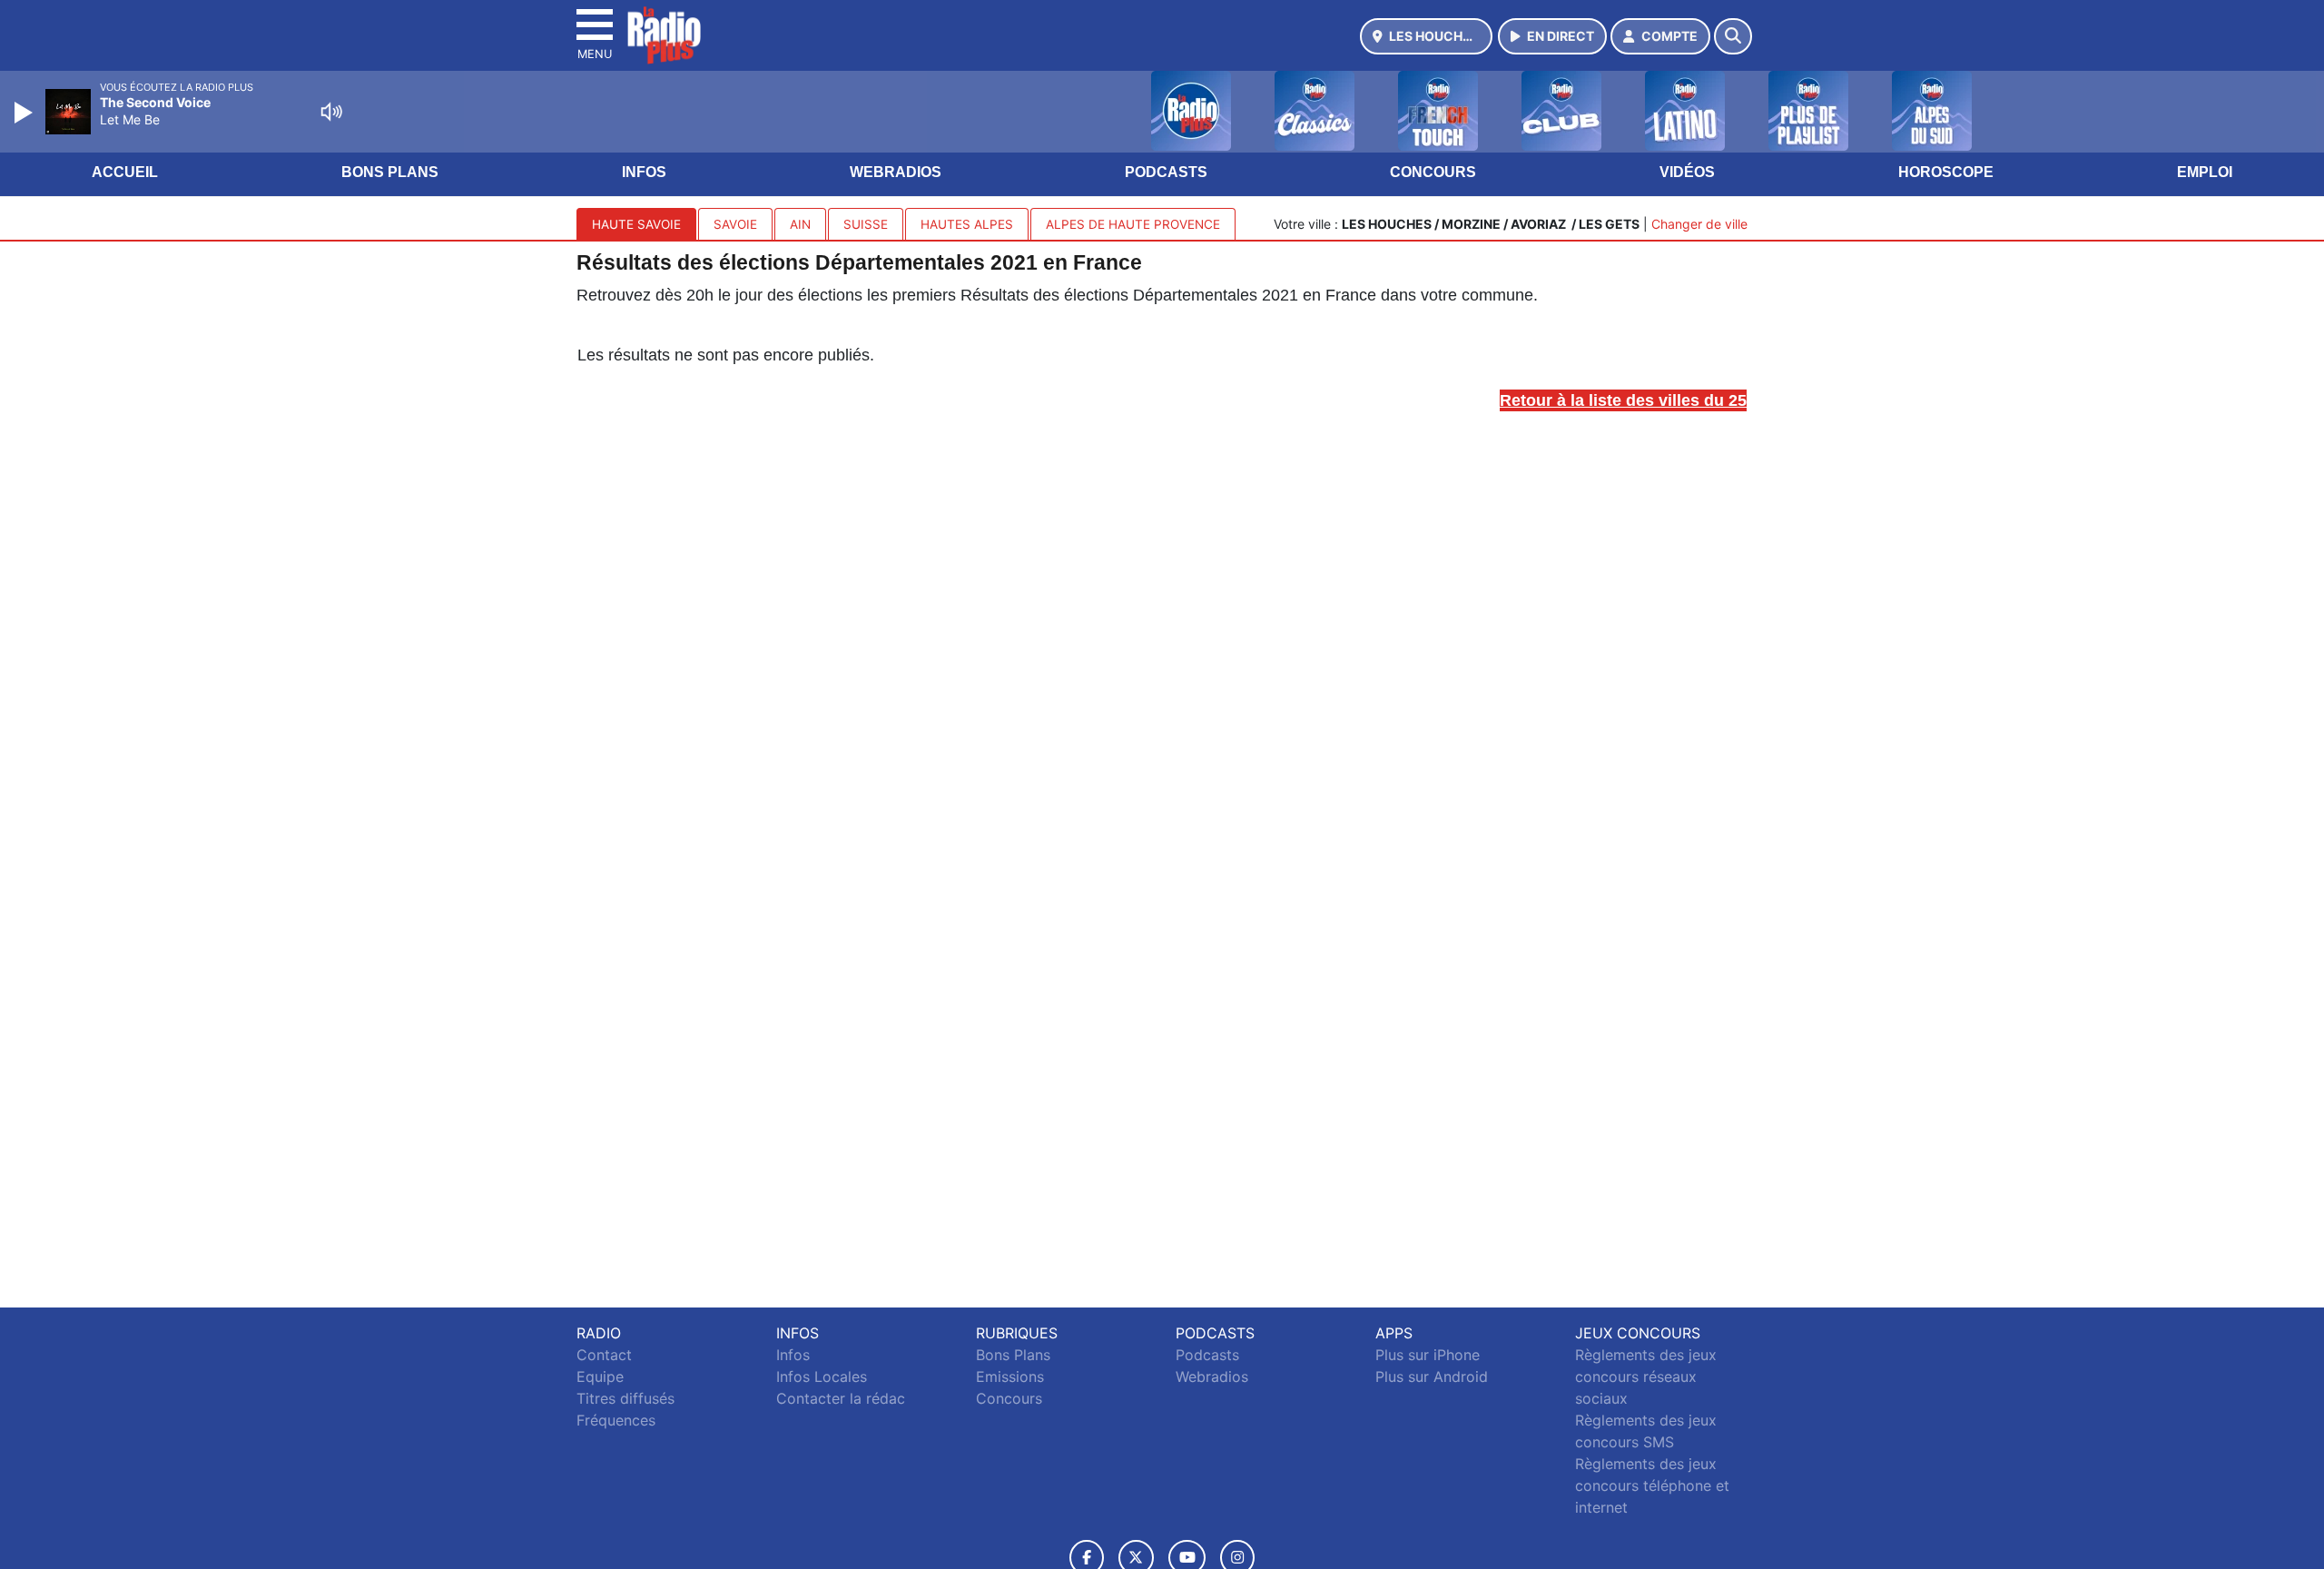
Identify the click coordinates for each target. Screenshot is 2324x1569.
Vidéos (1687, 172)
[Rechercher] (1733, 36)
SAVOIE (735, 224)
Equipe (600, 1377)
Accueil (125, 172)
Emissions (1010, 1377)
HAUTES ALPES (967, 224)
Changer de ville (1699, 224)
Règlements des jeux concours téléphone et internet (1652, 1485)
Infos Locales (822, 1377)
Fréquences (616, 1420)
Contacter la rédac (841, 1398)
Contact (604, 1355)
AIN (800, 224)
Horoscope (1946, 172)
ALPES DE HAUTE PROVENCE (1133, 224)
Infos (644, 172)
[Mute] (331, 112)
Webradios (896, 172)
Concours (1433, 172)
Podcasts (1166, 172)
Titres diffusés (625, 1398)
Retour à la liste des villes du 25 (1623, 400)
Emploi (2205, 172)
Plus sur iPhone (1428, 1355)
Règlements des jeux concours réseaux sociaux (1646, 1377)
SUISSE (866, 224)
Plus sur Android (1432, 1377)
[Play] (25, 113)
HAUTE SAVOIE (636, 224)
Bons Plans (390, 172)
